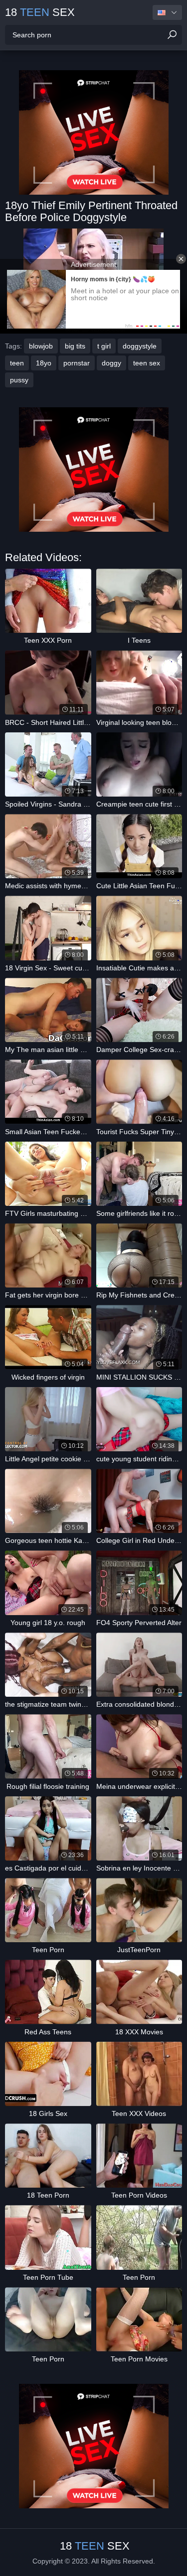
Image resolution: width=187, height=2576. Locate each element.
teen (17, 363)
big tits (75, 346)
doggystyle (140, 346)
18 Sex (40, 12)
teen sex (147, 363)
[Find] (172, 35)
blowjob (41, 346)
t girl (104, 346)
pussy (19, 380)
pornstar (77, 363)
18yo (44, 363)
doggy (111, 363)
